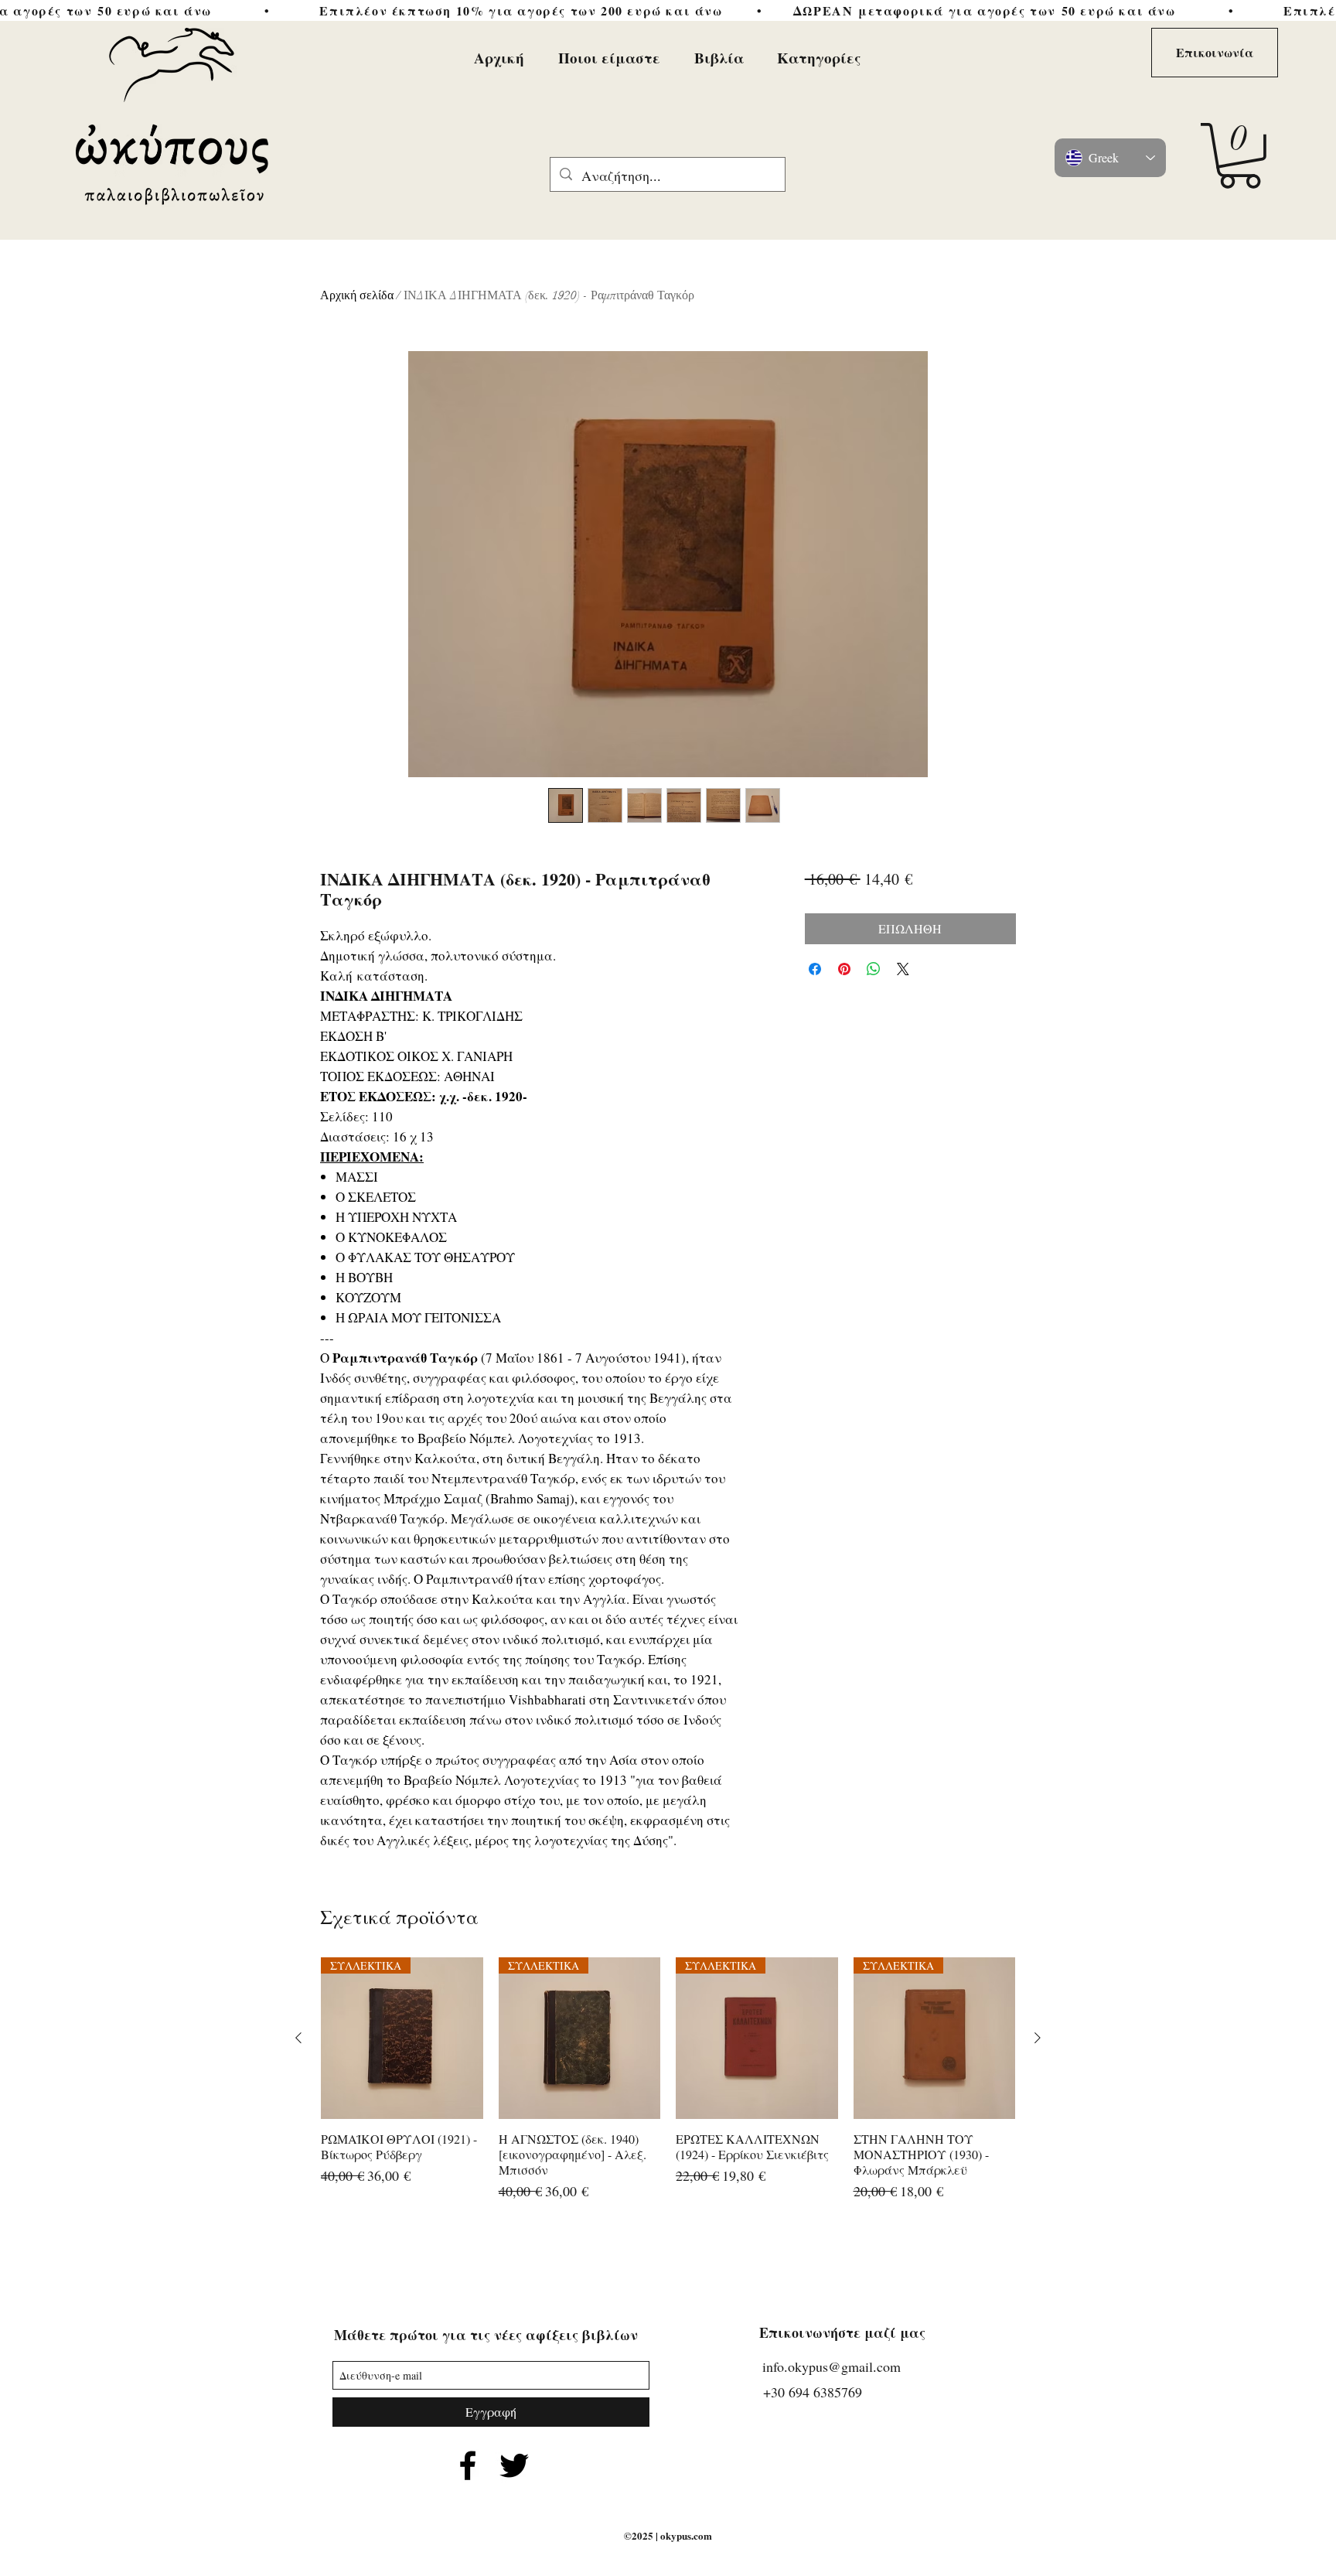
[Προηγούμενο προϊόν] (298, 2038)
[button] (1240, 156)
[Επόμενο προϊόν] (1038, 2038)
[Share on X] (903, 969)
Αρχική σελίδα (357, 295)
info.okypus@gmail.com (832, 2366)
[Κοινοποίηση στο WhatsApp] (874, 969)
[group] (668, 2088)
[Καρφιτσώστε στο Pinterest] (844, 969)
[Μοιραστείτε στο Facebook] (815, 969)
